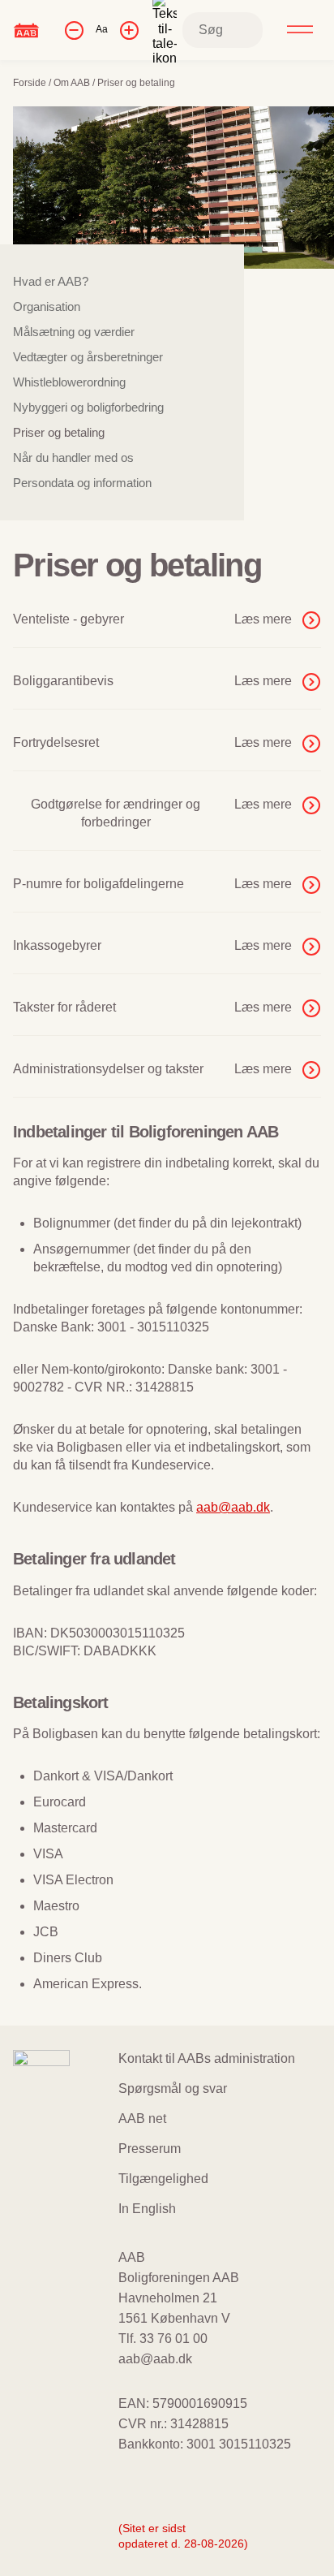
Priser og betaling (59, 432)
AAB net (142, 2119)
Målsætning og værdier (74, 332)
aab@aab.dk (233, 1507)
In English (147, 2209)
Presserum (150, 2149)
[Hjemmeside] (26, 30)
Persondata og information (82, 483)
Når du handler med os (73, 457)
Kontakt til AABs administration (207, 2058)
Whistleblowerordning (69, 382)
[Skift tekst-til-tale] (165, 30)
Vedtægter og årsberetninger (88, 357)
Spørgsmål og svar (173, 2088)
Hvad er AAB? (51, 281)
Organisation (47, 306)
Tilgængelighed (163, 2179)
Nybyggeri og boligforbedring (88, 407)
